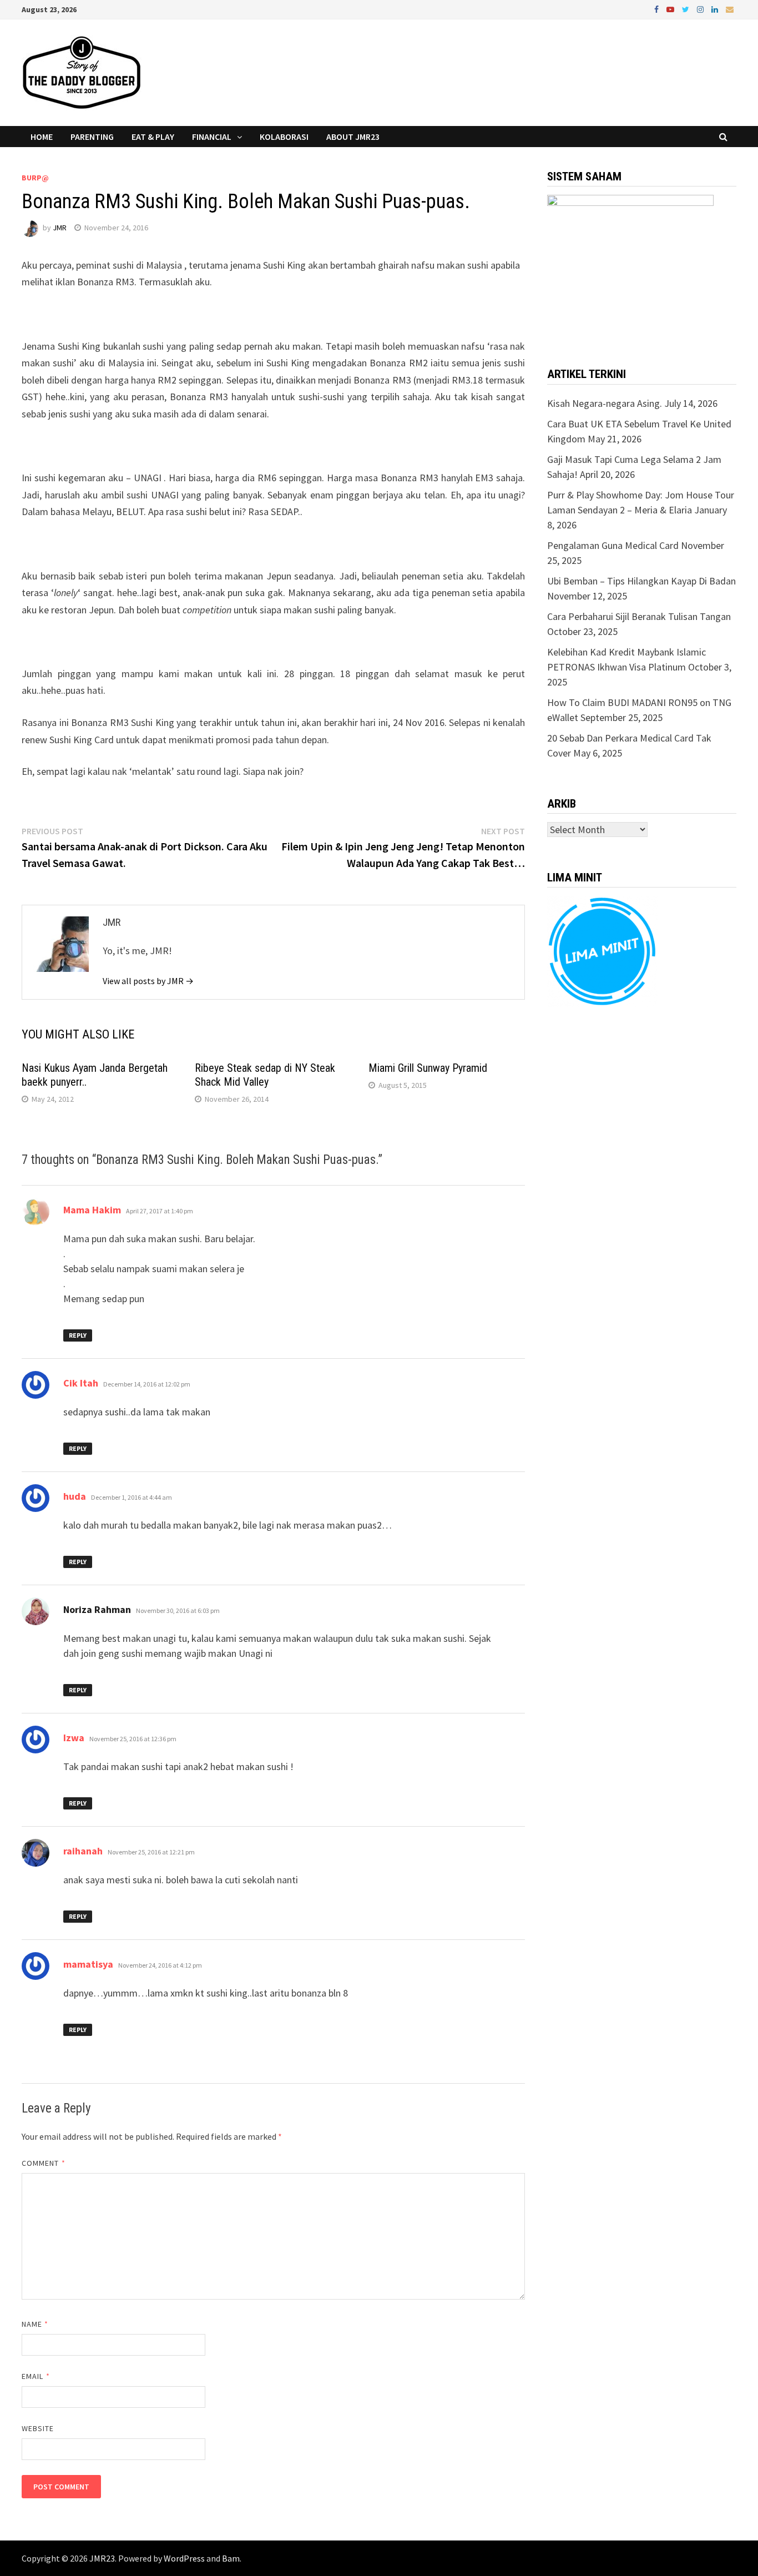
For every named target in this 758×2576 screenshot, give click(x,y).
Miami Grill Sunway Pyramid (428, 1068)
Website (38, 2428)
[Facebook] (658, 9)
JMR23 (102, 2558)
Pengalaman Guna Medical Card (613, 545)
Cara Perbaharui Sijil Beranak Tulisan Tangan (639, 616)
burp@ (35, 178)
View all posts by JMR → (148, 981)
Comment (44, 2163)
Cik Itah (81, 1383)
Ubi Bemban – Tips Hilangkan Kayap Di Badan (641, 581)
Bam (231, 2558)
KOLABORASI (284, 137)
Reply (78, 1335)
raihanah (83, 1851)
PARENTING (92, 137)
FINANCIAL (212, 137)
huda (75, 1496)
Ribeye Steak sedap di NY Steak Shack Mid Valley (265, 1075)
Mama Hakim (92, 1210)
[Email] (730, 9)
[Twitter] (687, 9)
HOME (42, 137)
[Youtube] (671, 9)
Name (35, 2324)
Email (36, 2376)
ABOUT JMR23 (353, 137)
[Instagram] (701, 9)
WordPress (184, 2558)
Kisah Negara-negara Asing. (605, 403)
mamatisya (88, 1964)
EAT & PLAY (153, 137)
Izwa (74, 1738)
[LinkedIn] (716, 9)
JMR (60, 228)
